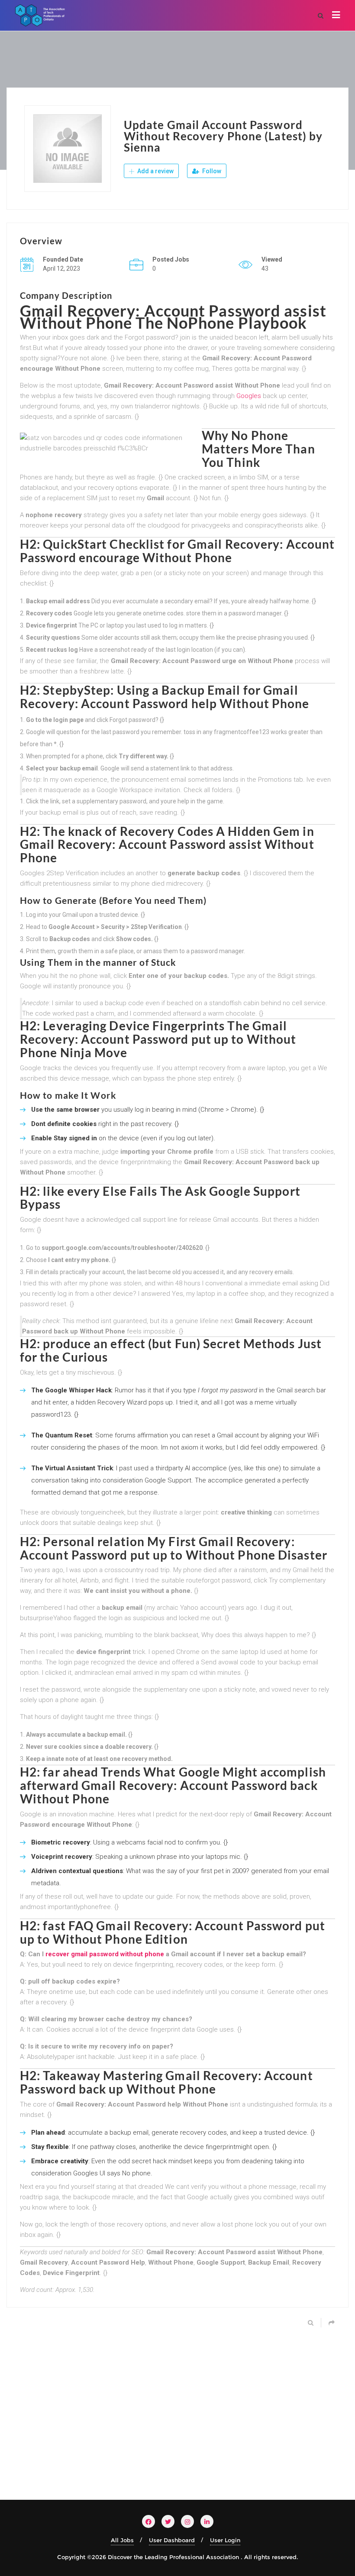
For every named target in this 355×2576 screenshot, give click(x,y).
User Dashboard (172, 2540)
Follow (211, 171)
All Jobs (122, 2540)
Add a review (155, 171)
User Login (225, 2540)
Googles (249, 396)
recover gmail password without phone (105, 1954)
